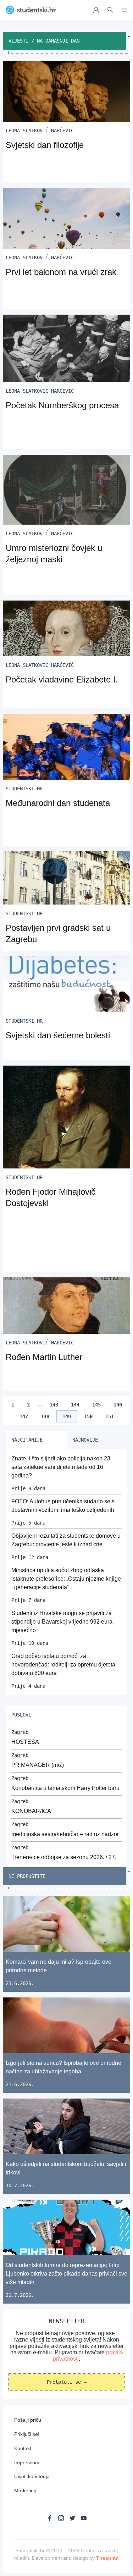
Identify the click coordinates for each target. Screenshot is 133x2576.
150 (88, 1416)
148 (45, 1416)
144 (75, 1405)
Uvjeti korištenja (32, 2476)
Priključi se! (27, 2434)
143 (54, 1405)
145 (96, 1405)
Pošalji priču (28, 2420)
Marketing (25, 2491)
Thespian (107, 2558)
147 (24, 1416)
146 (118, 1405)
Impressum (27, 2462)
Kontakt (23, 2448)
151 (110, 1416)
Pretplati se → (67, 2382)
